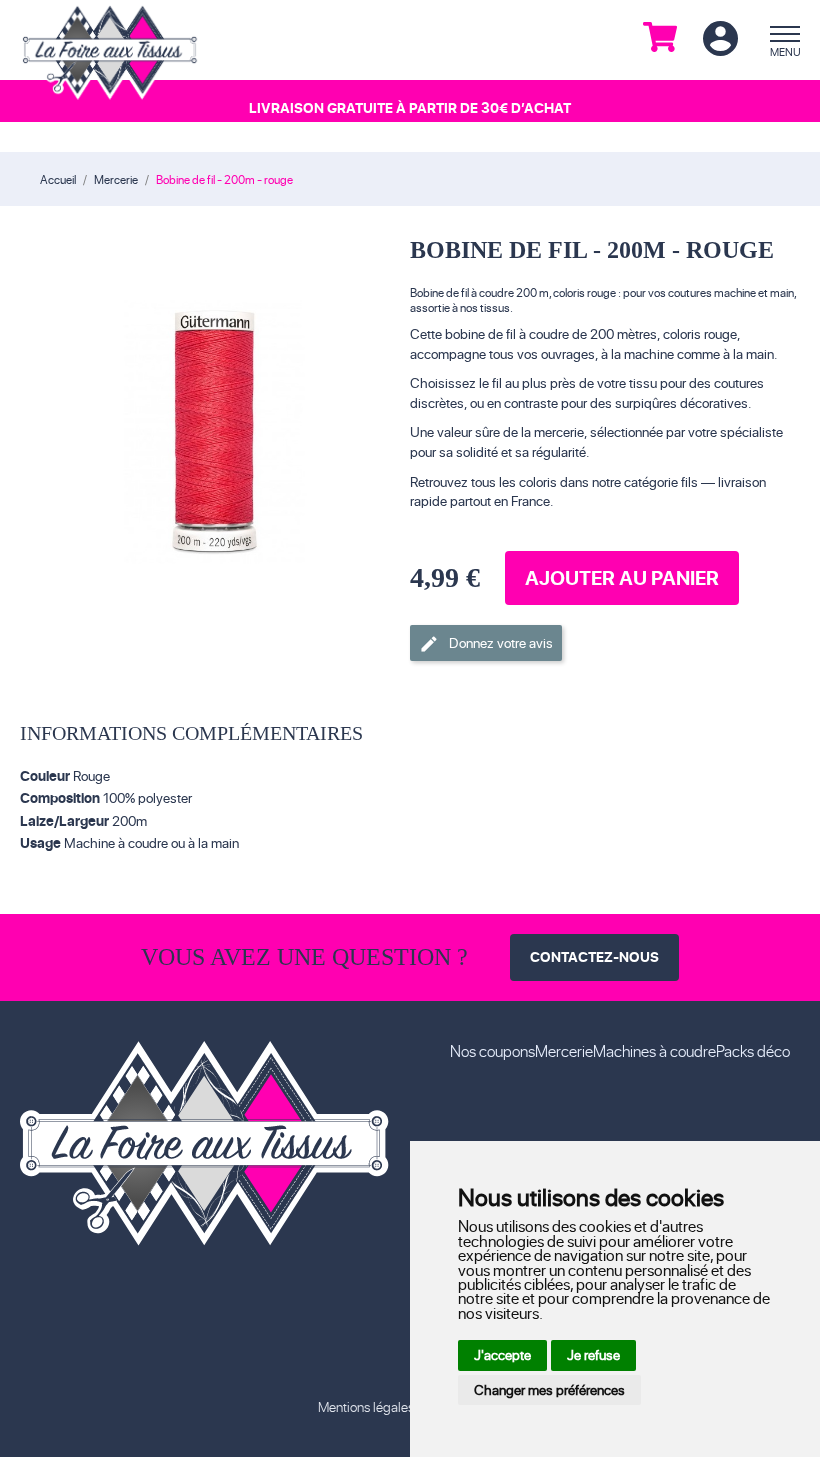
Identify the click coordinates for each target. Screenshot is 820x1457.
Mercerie (564, 1050)
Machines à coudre (654, 1050)
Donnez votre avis (486, 643)
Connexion (720, 39)
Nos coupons (492, 1050)
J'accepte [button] (502, 1354)
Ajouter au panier (622, 577)
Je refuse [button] (593, 1354)
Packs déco (753, 1050)
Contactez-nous (594, 956)
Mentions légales (366, 1406)
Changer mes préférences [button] (549, 1389)
